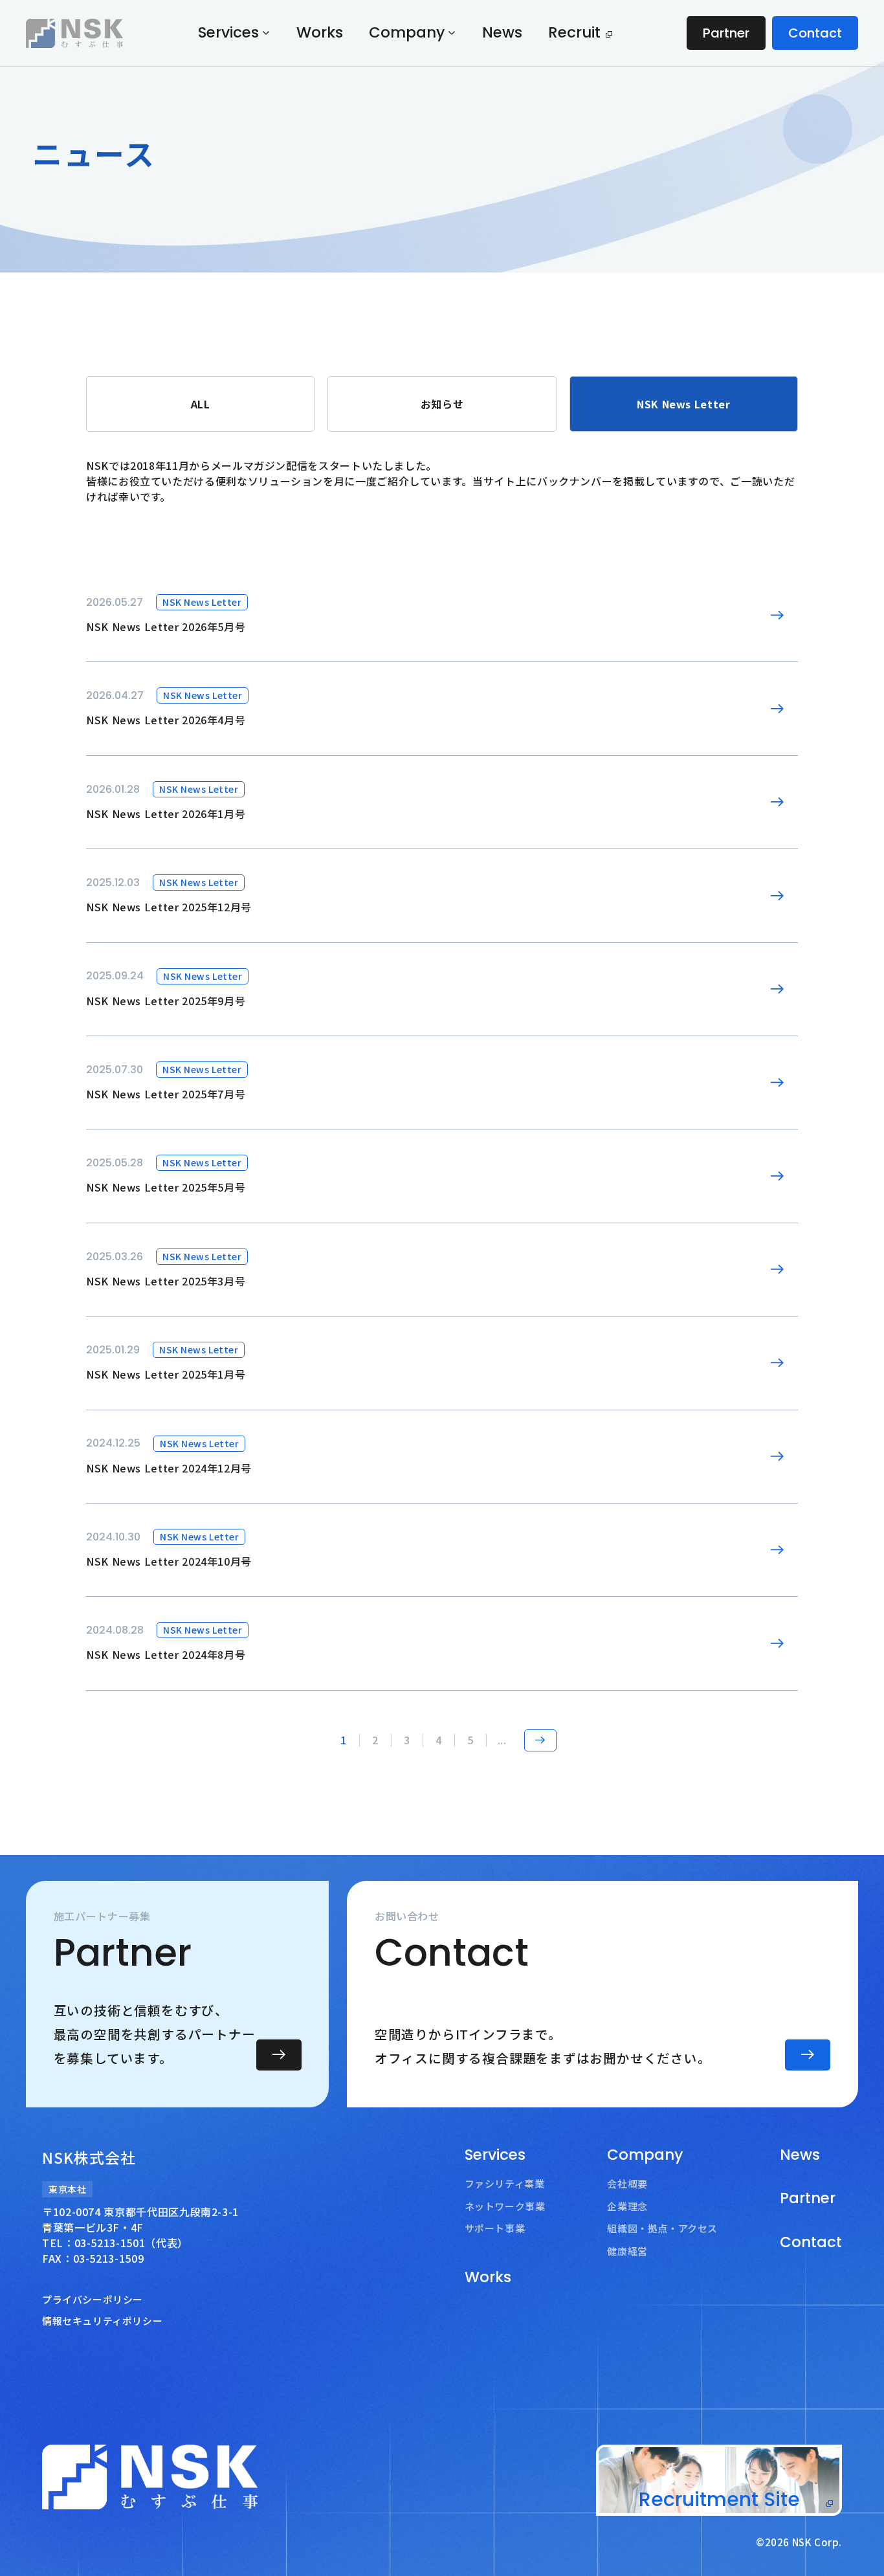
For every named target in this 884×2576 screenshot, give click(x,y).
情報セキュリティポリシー (102, 2321)
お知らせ (442, 404)
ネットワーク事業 (505, 2206)
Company (407, 33)
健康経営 (627, 2251)
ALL (201, 404)
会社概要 (627, 2183)
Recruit (574, 32)
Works (320, 32)
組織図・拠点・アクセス (662, 2228)
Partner (726, 33)
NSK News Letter (684, 404)
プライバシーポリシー (93, 2299)
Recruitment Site (719, 2499)
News (502, 32)
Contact (815, 33)
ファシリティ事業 (505, 2183)
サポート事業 (495, 2228)
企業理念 (627, 2206)
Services (228, 33)
